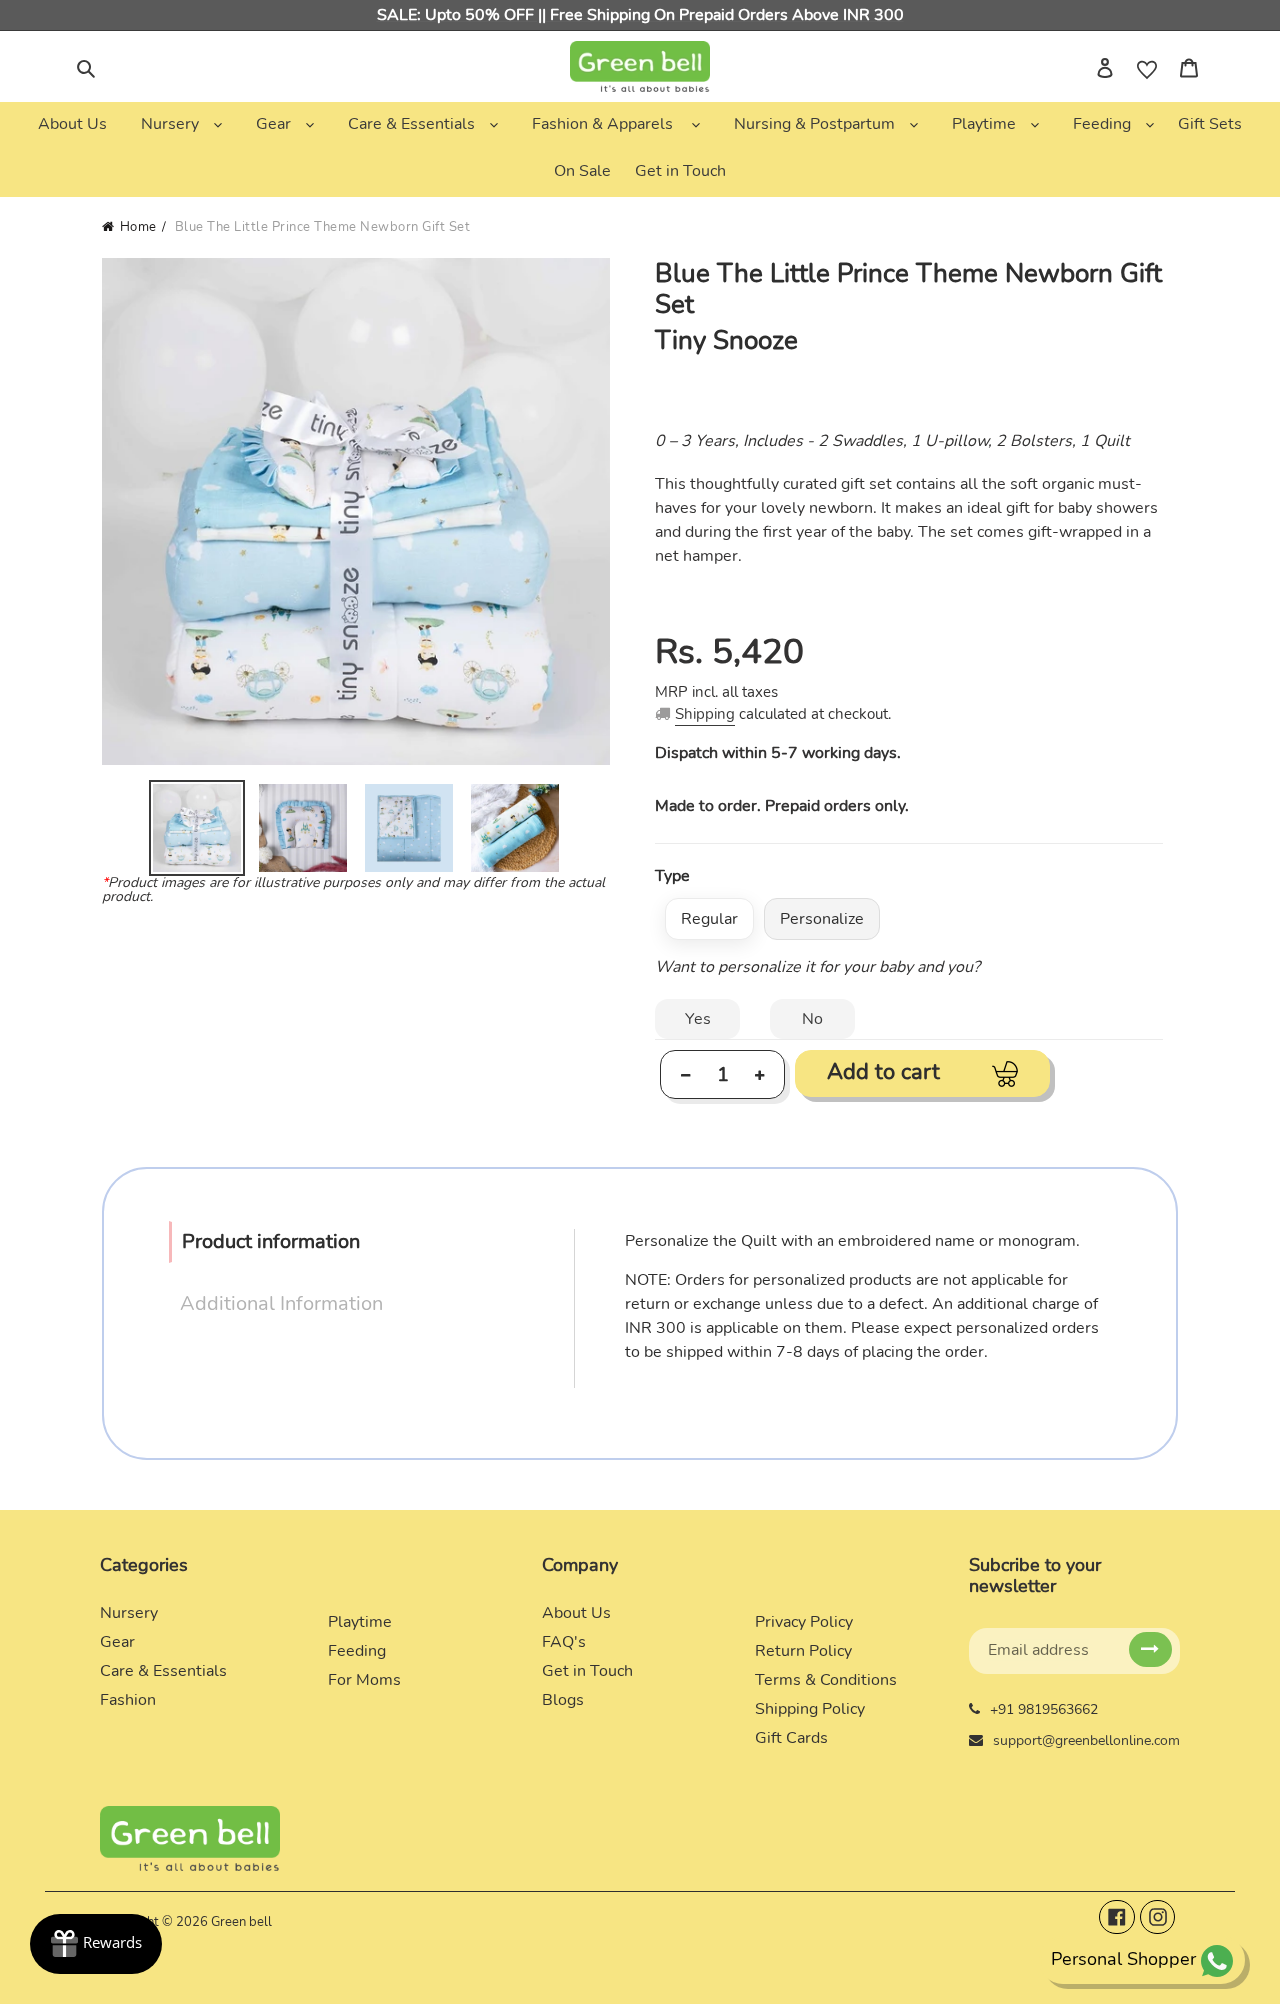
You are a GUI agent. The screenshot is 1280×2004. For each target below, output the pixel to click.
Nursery (129, 1613)
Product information (271, 1241)
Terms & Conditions (826, 1680)
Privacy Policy (804, 1622)
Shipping (705, 714)
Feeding (357, 1651)
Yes (698, 1019)
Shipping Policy (810, 1709)
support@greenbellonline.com (1086, 1740)
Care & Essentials (163, 1671)
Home (138, 227)
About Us (576, 1613)
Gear (117, 1642)
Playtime (360, 1622)
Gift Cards (791, 1738)
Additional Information (281, 1303)
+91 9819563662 (1044, 1709)
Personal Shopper (1123, 1959)
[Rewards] (96, 1944)
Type (672, 876)
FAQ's (564, 1642)
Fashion (128, 1700)
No (812, 1019)
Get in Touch (587, 1671)
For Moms (364, 1680)
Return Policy (803, 1651)
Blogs (563, 1700)
